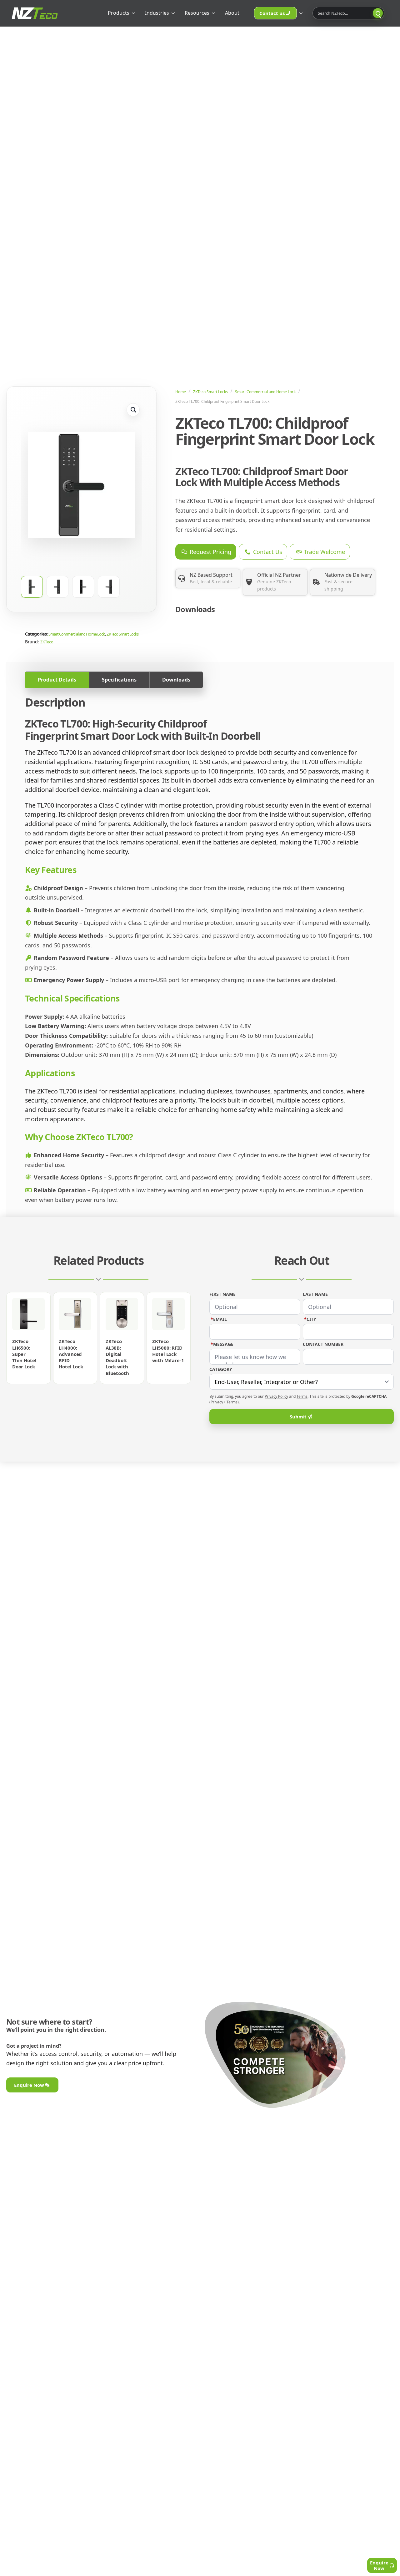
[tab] (57, 680)
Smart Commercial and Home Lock (265, 392)
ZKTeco (47, 642)
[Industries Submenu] (174, 13)
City (310, 1319)
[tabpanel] (200, 950)
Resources (197, 13)
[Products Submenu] (134, 13)
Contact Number (323, 1344)
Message (222, 1344)
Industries (157, 13)
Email (219, 1319)
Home (181, 392)
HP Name (216, 1259)
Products (119, 13)
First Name (222, 1294)
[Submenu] (302, 13)
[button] (133, 410)
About (232, 13)
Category (221, 1369)
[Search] (378, 13)
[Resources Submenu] (214, 13)
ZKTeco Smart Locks (210, 392)
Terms (302, 1396)
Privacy (217, 1402)
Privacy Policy (276, 1396)
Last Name (315, 1294)
